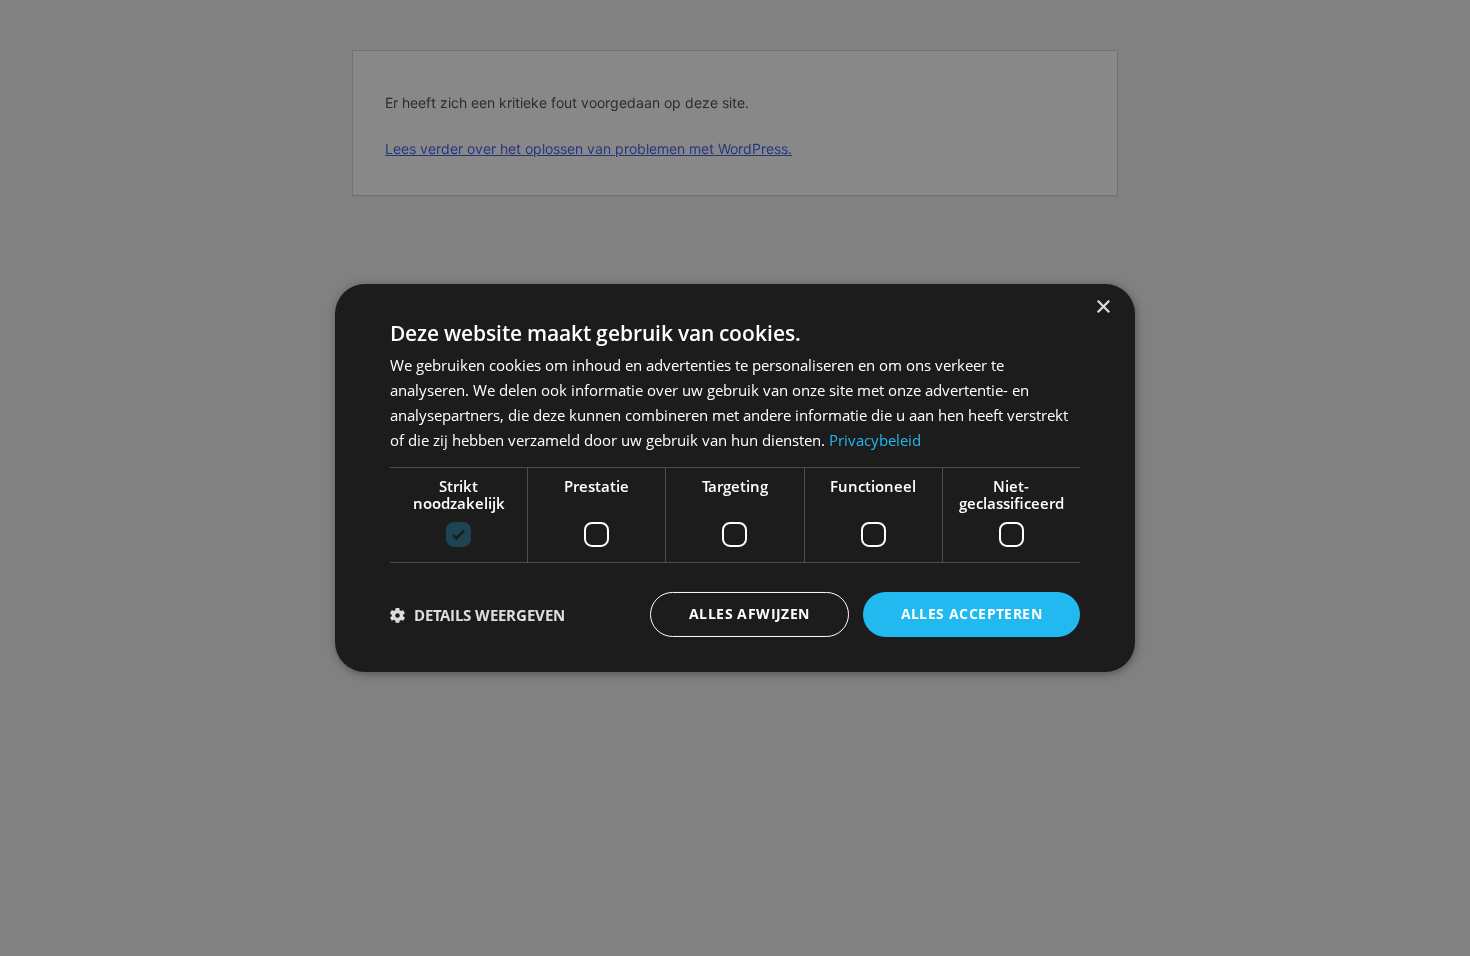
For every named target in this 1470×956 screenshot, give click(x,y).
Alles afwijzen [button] (749, 613)
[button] (477, 615)
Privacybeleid (875, 440)
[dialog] (735, 478)
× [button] (1102, 307)
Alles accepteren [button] (971, 613)
